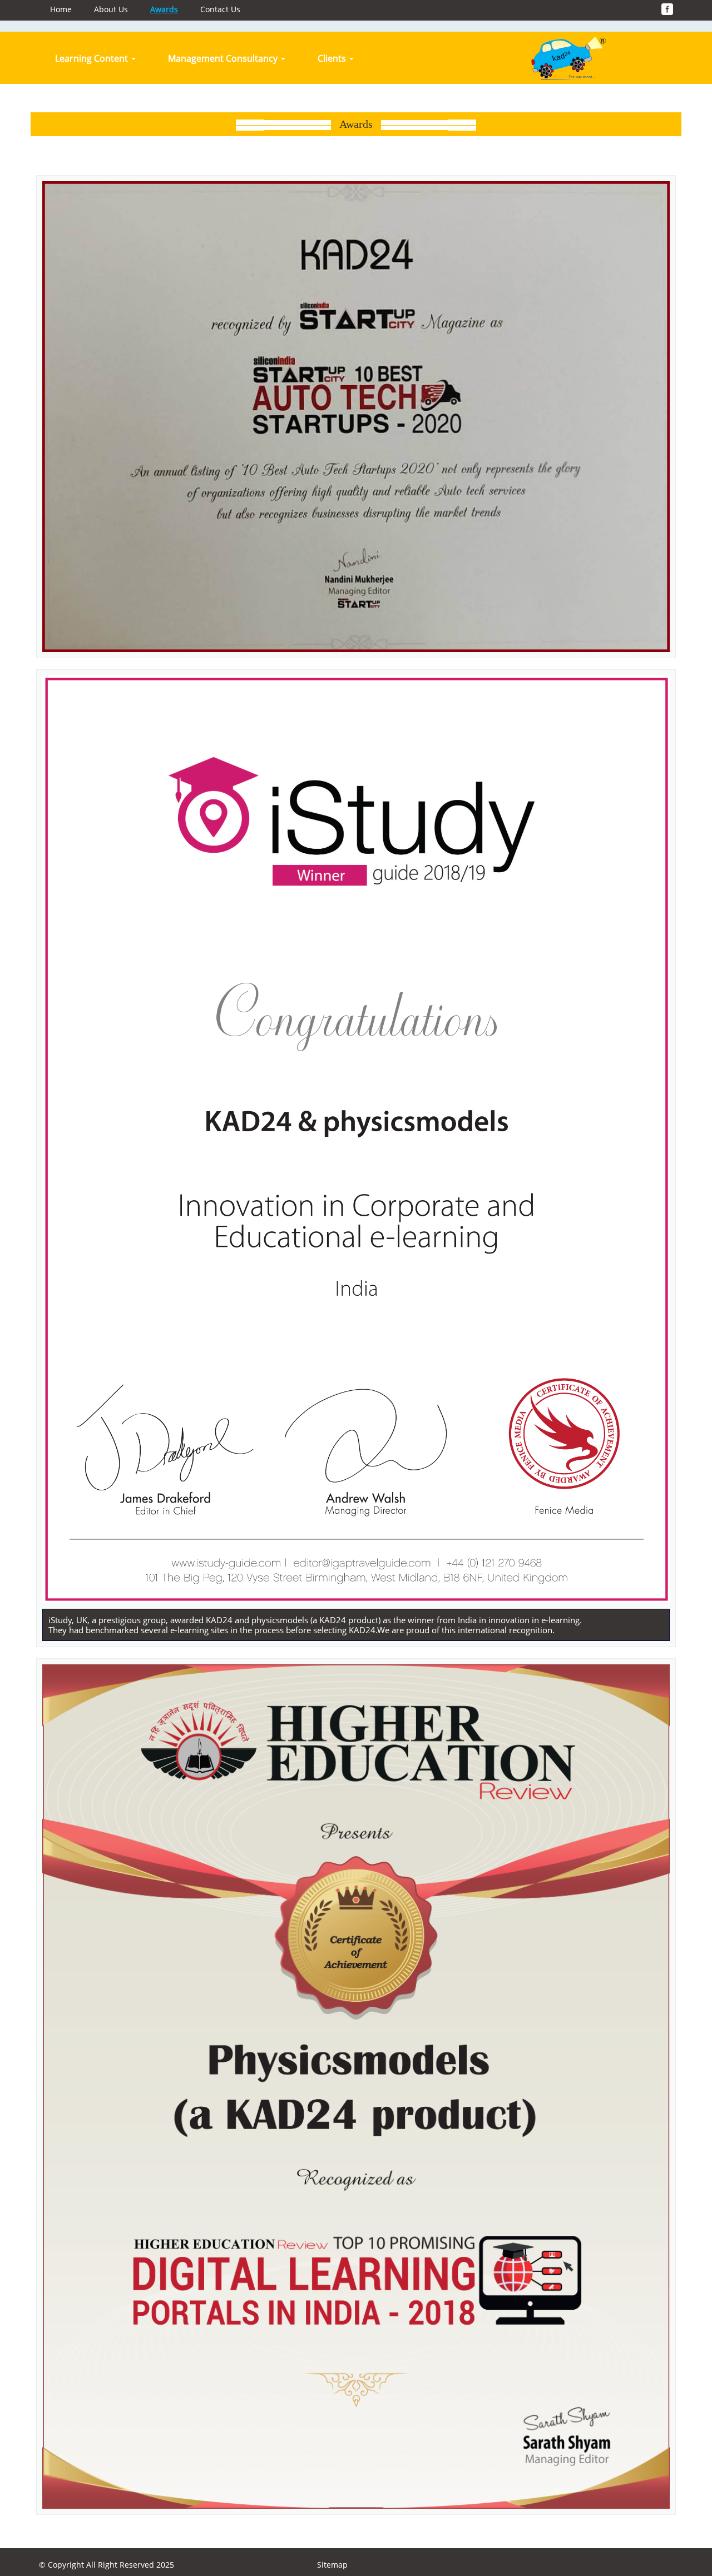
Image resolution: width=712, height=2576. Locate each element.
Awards (164, 9)
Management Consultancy (224, 58)
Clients (333, 58)
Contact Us (220, 9)
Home (61, 9)
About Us (111, 9)
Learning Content (93, 58)
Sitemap (332, 2565)
